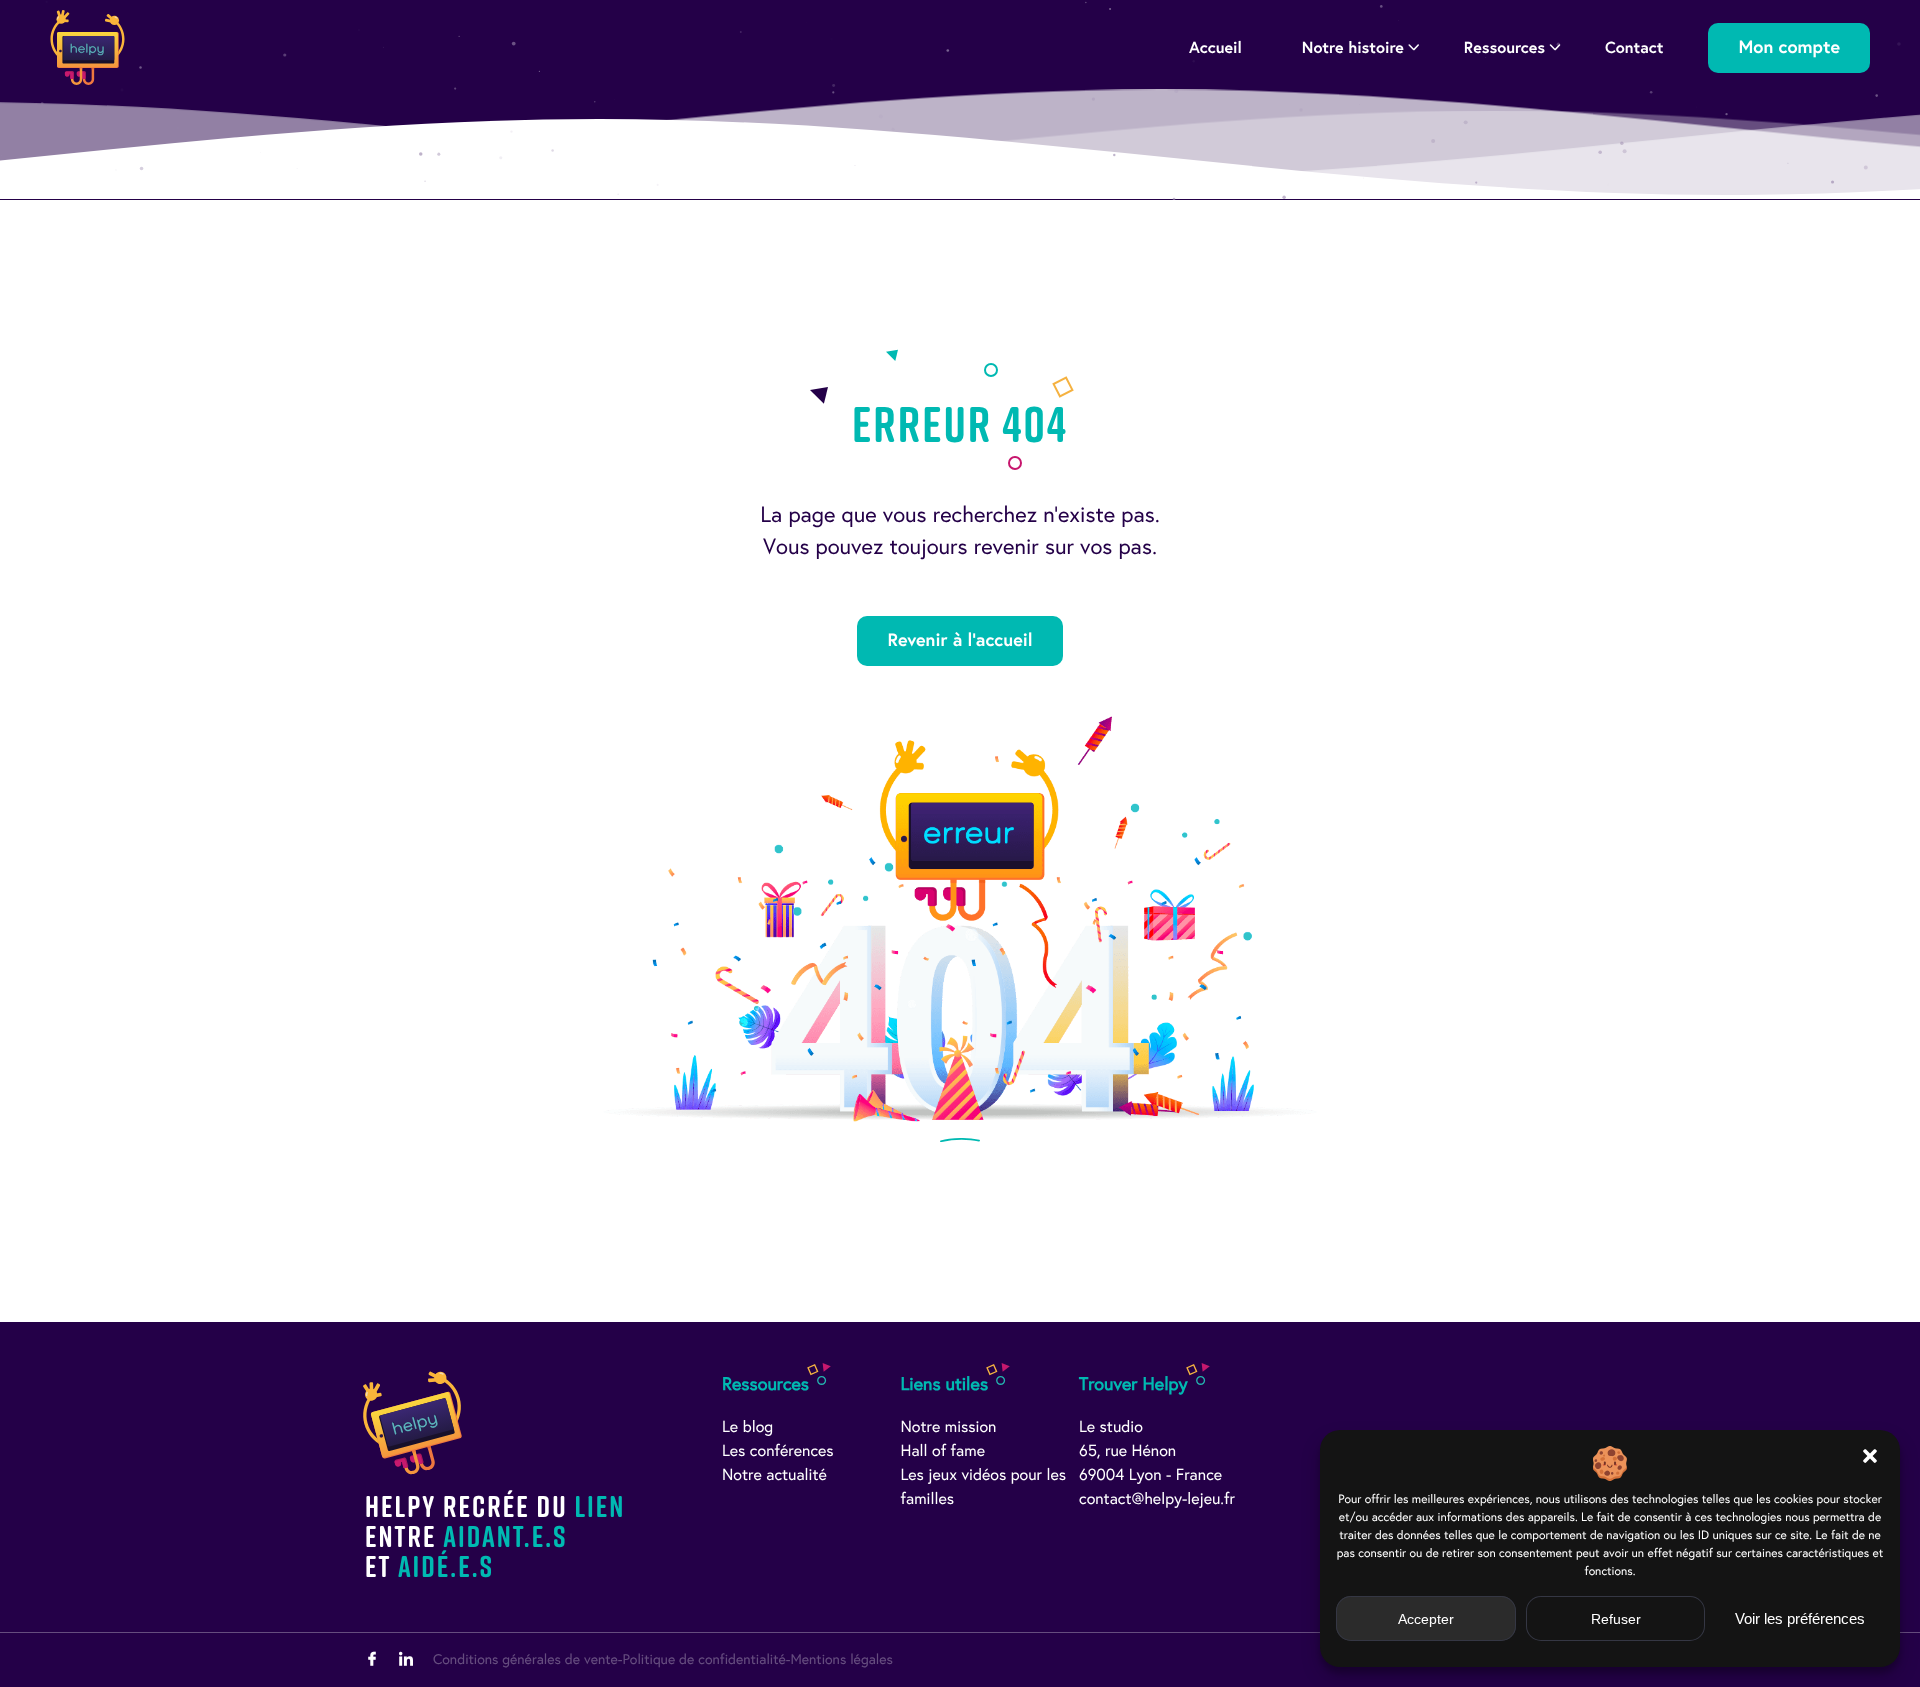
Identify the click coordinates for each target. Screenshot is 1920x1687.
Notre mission (949, 1427)
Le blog (747, 1427)
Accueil (1215, 47)
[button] (1870, 1456)
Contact (1634, 47)
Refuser (1616, 1619)
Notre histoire (1353, 47)
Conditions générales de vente (525, 1659)
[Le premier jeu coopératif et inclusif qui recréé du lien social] (87, 47)
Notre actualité (774, 1475)
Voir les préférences (1800, 1618)
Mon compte (1789, 47)
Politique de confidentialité (703, 1659)
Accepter (1426, 1619)
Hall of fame (943, 1451)
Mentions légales (841, 1659)
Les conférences (778, 1451)
